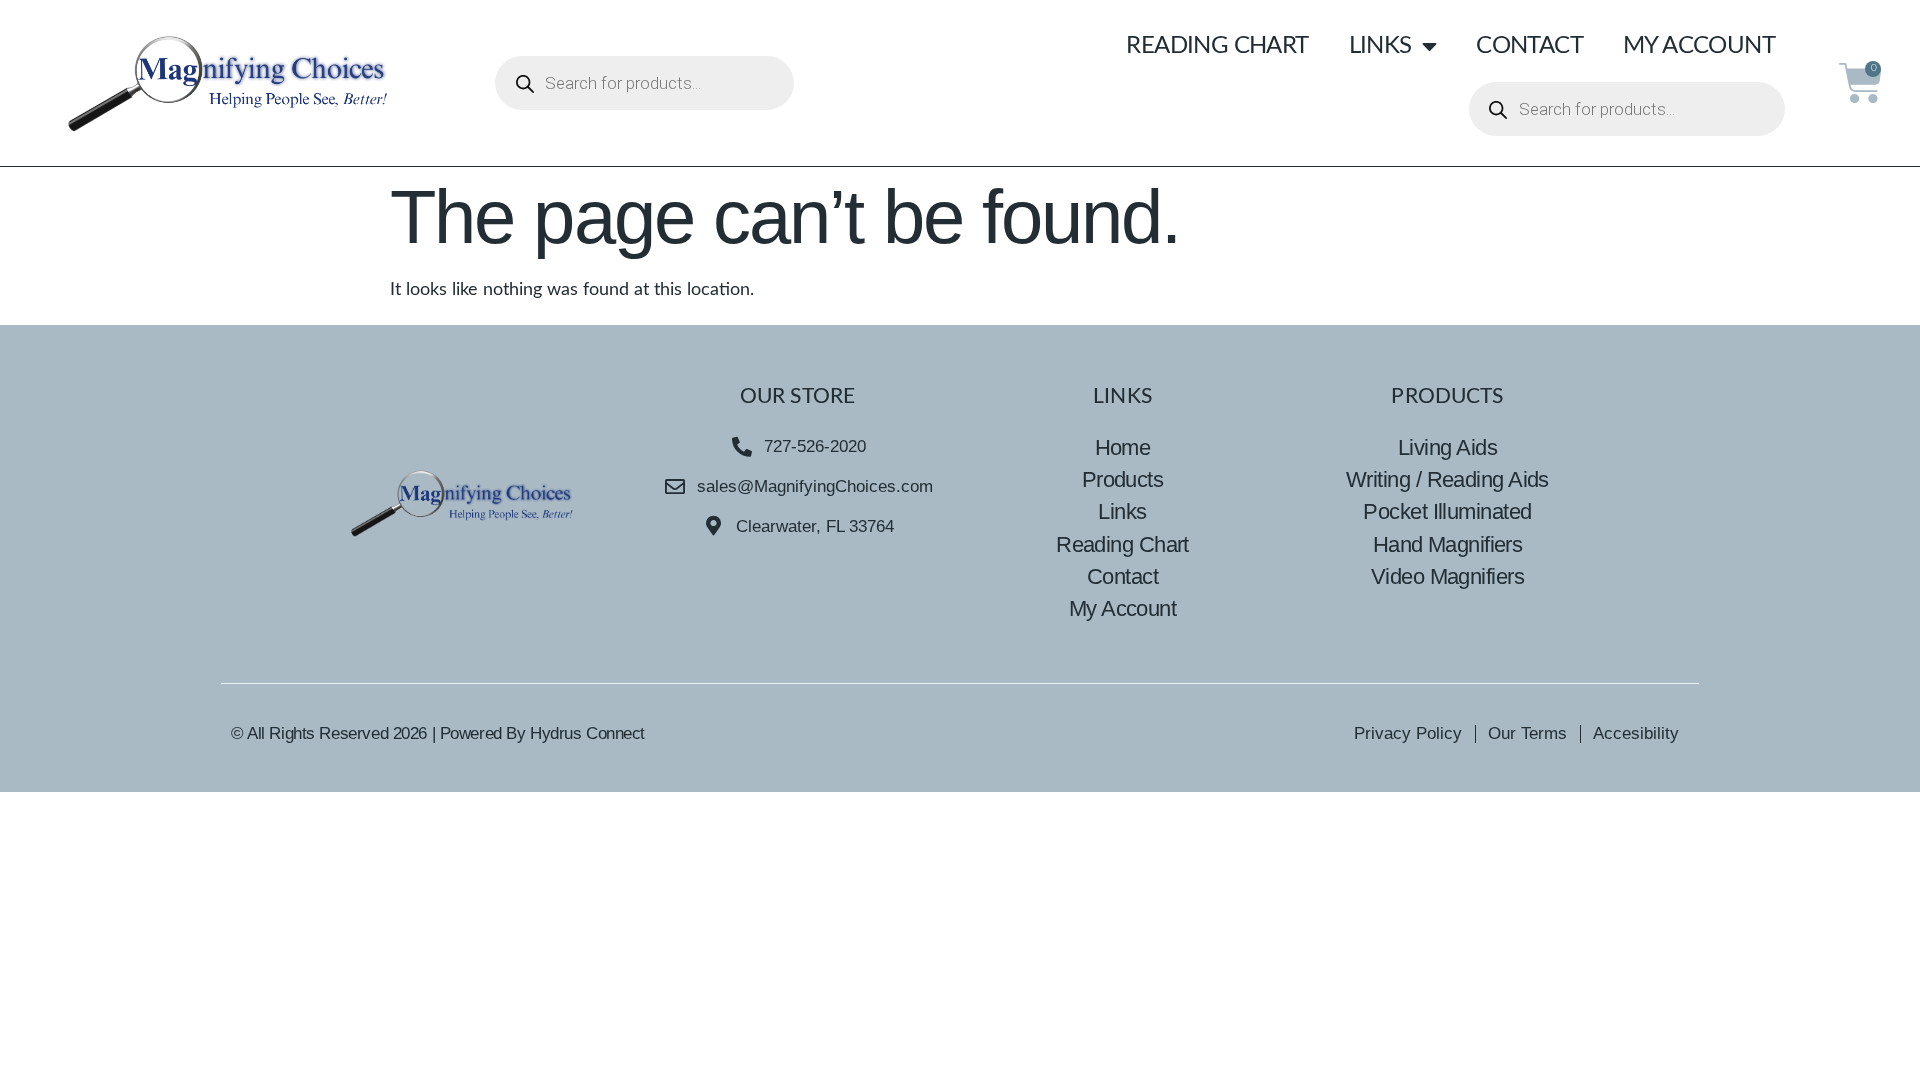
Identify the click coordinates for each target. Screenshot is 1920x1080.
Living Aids (1447, 447)
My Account (1699, 46)
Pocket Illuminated (1447, 511)
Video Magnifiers (1447, 576)
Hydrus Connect (587, 733)
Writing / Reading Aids (1447, 479)
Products (1123, 479)
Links (1380, 46)
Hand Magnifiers (1448, 544)
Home (1123, 447)
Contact (1529, 46)
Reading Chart (1217, 46)
